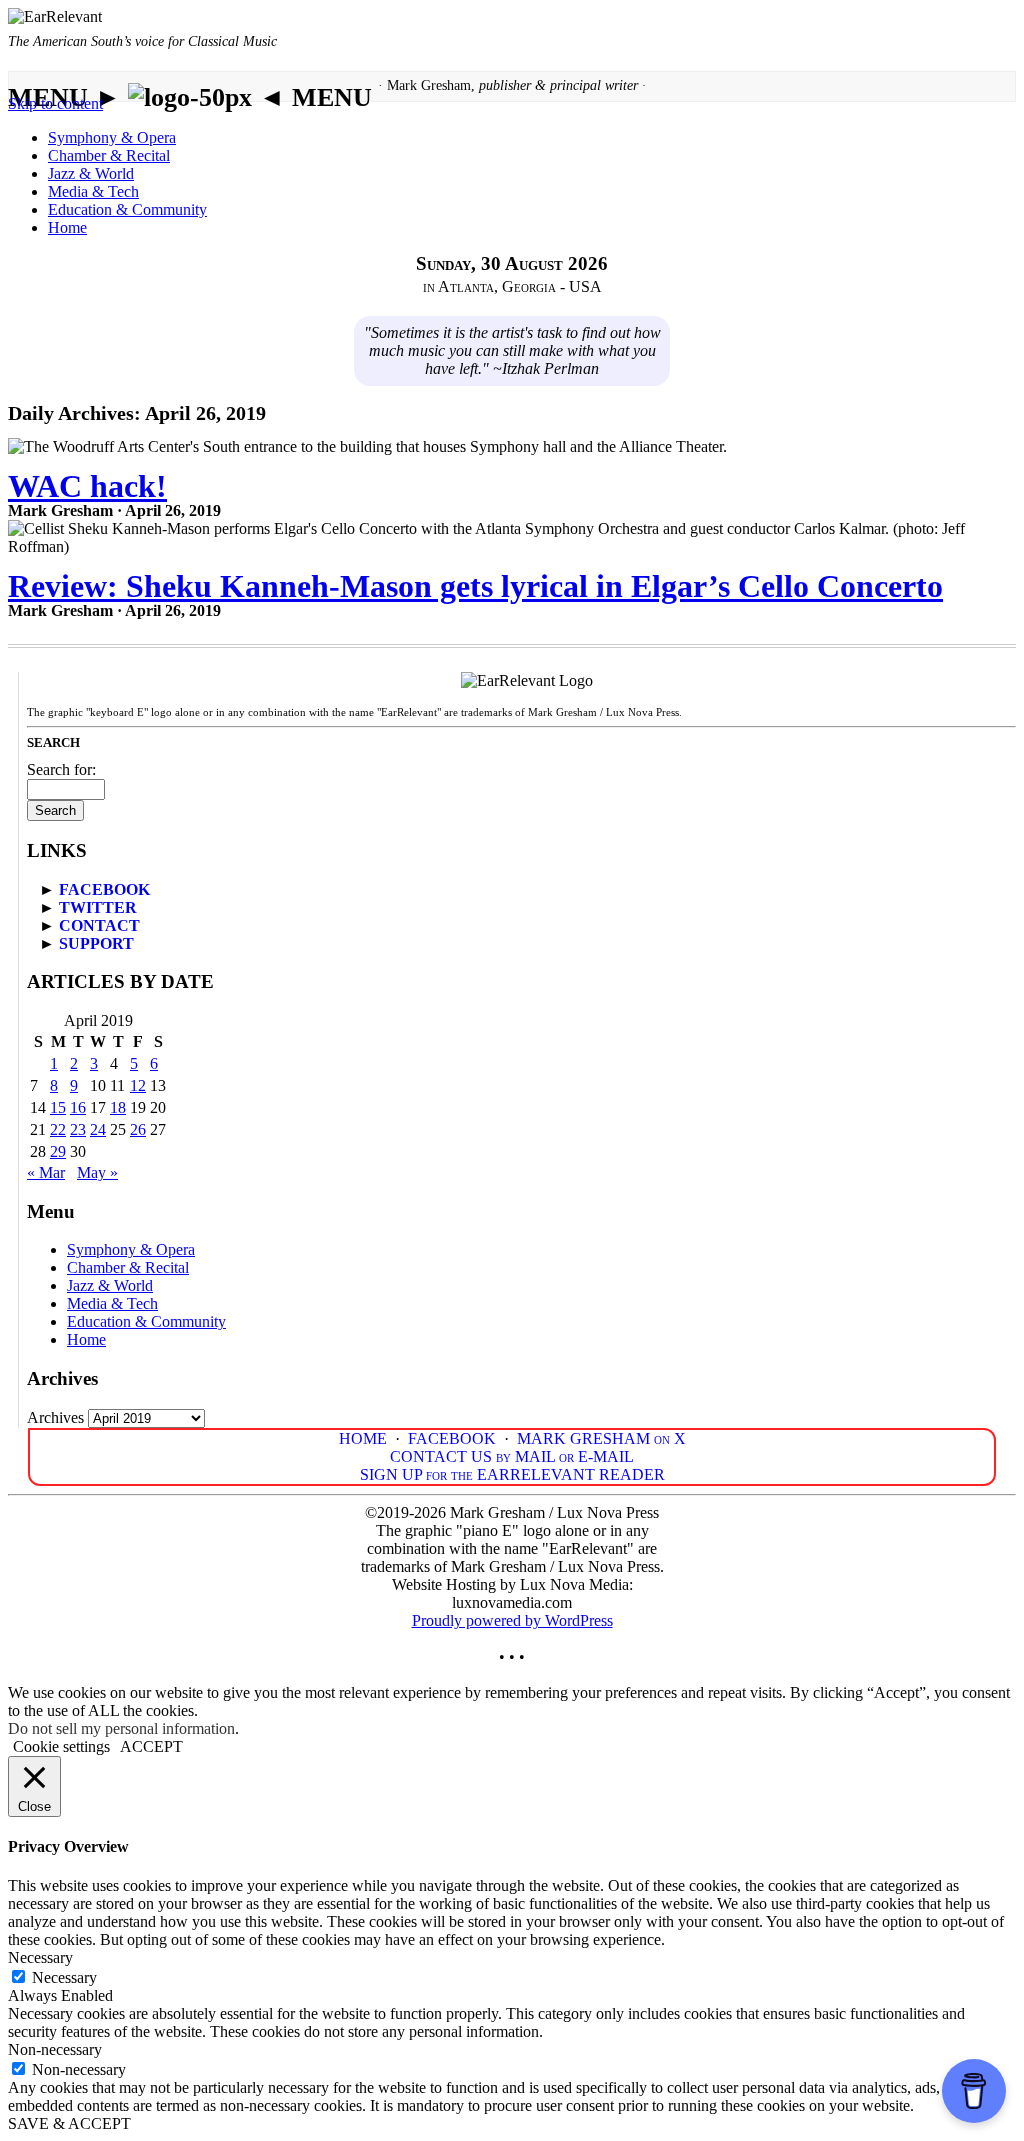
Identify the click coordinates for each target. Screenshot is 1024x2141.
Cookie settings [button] (61, 1746)
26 (138, 1129)
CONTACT (99, 925)
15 (58, 1107)
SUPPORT (96, 943)
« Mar (46, 1172)
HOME (363, 1438)
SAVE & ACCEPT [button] (69, 2123)
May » (97, 1172)
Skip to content (55, 103)
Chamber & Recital (109, 155)
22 (58, 1129)
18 (118, 1107)
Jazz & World (91, 173)
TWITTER (98, 907)
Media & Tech (93, 191)
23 (78, 1129)
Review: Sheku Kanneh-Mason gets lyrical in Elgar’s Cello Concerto (475, 586)
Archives (55, 1417)
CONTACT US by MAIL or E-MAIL (512, 1456)
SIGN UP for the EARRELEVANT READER (512, 1474)
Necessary (64, 1977)
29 (58, 1151)
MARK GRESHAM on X (601, 1438)
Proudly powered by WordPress (512, 1620)
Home (67, 227)
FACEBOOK (104, 889)
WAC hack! (87, 486)
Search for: (61, 769)
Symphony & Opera (112, 137)
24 (98, 1129)
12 (138, 1085)
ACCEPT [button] (151, 1746)
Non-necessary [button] (55, 2049)
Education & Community (127, 209)
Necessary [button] (40, 1957)
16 (78, 1107)
